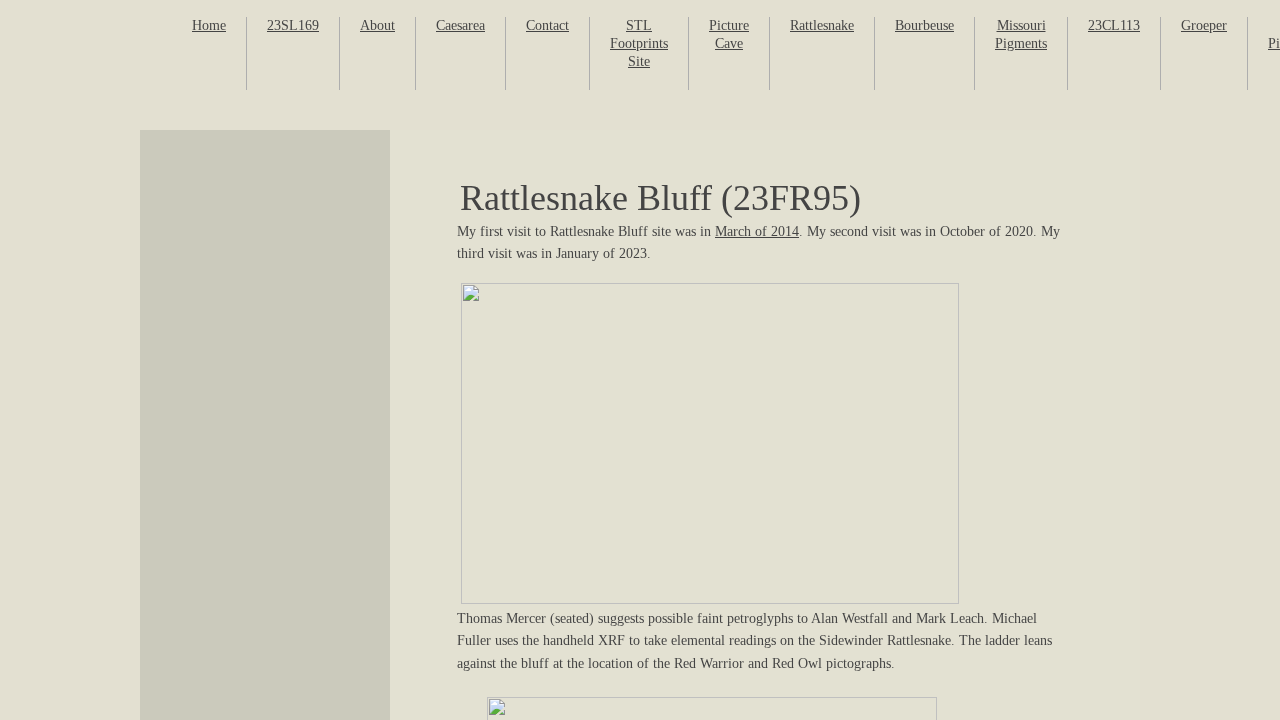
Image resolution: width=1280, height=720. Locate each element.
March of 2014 (757, 231)
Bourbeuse (924, 25)
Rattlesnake (822, 25)
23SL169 (293, 25)
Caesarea (460, 25)
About (377, 25)
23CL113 (1114, 25)
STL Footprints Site (639, 43)
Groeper (1204, 25)
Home (209, 25)
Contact (547, 25)
